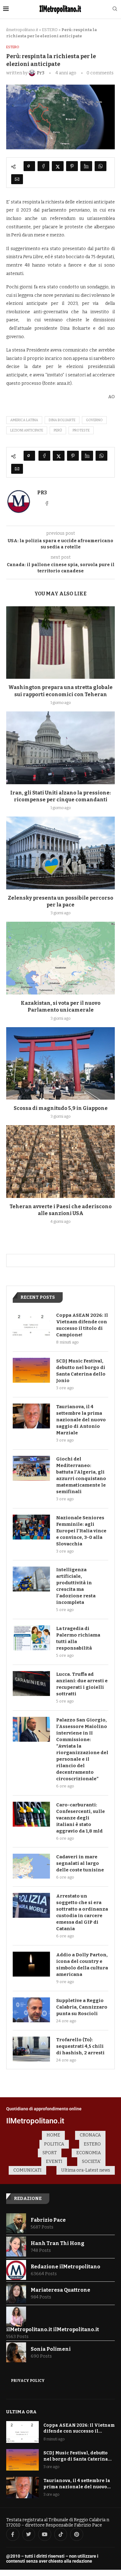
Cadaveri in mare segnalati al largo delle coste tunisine (80, 1863)
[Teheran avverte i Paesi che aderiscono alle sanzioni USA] (60, 1161)
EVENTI (54, 2161)
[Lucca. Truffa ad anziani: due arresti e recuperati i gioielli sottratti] (31, 1684)
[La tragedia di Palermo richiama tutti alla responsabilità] (31, 1638)
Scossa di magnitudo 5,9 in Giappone (61, 1108)
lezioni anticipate (27, 430)
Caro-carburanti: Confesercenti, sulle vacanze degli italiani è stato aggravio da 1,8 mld (81, 1818)
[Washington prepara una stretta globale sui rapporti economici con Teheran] (60, 643)
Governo (94, 420)
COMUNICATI (27, 2170)
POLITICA (54, 2144)
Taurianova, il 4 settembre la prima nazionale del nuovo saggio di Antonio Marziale (81, 1420)
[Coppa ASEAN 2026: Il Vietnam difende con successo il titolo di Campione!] (31, 1325)
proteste (81, 430)
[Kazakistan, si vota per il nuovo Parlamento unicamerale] (60, 958)
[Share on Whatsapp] (101, 166)
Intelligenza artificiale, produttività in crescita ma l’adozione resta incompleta (76, 1586)
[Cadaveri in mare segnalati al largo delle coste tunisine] (31, 1866)
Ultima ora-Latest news (86, 2170)
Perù (58, 430)
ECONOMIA (89, 2153)
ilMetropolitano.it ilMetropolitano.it (53, 2329)
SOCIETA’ (91, 2161)
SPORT (50, 2153)
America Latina (24, 420)
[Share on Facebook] (43, 166)
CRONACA (90, 2135)
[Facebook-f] (13, 2534)
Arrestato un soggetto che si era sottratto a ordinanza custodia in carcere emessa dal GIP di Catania (82, 1912)
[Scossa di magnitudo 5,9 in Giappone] (60, 1063)
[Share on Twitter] (58, 166)
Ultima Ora (21, 2412)
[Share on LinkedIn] (86, 166)
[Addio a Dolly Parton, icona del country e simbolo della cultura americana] (31, 1964)
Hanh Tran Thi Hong (58, 2243)
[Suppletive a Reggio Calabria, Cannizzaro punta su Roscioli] (31, 2010)
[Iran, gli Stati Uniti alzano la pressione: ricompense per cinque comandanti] (60, 748)
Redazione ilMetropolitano (65, 2267)
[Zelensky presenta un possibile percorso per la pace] (60, 853)
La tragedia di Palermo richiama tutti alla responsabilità (78, 1638)
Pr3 (42, 493)
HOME (53, 2135)
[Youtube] (45, 2534)
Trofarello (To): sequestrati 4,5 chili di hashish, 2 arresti (80, 2046)
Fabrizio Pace (48, 2220)
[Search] (115, 9)
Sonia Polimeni (51, 2349)
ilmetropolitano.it (22, 30)
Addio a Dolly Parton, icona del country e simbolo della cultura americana (82, 1965)
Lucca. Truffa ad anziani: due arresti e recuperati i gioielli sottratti (82, 1684)
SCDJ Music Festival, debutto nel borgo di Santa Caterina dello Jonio (81, 1371)
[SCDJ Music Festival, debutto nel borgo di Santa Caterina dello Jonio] (31, 1370)
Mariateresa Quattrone (60, 2290)
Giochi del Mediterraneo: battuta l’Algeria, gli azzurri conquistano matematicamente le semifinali (81, 1475)
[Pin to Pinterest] (72, 166)
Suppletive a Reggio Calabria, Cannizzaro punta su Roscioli (82, 2007)
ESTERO (50, 30)
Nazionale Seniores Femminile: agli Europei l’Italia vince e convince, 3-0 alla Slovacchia (81, 1531)
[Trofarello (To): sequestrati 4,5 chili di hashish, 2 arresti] (31, 2049)
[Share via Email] (17, 179)
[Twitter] (29, 2534)
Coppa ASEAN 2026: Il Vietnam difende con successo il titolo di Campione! (82, 1325)
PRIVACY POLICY (28, 2381)
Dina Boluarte (62, 420)
